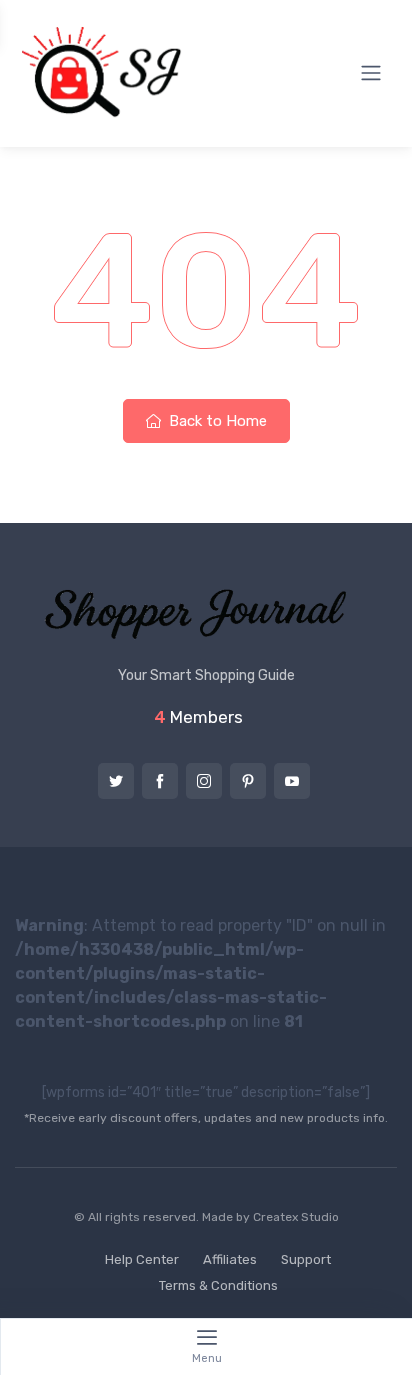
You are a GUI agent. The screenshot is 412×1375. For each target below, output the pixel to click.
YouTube (292, 781)
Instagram (204, 781)
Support (306, 1259)
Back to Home (216, 421)
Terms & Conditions (218, 1285)
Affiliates (230, 1259)
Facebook (160, 781)
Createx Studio (296, 1217)
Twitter (116, 781)
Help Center (142, 1259)
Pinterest (248, 781)
